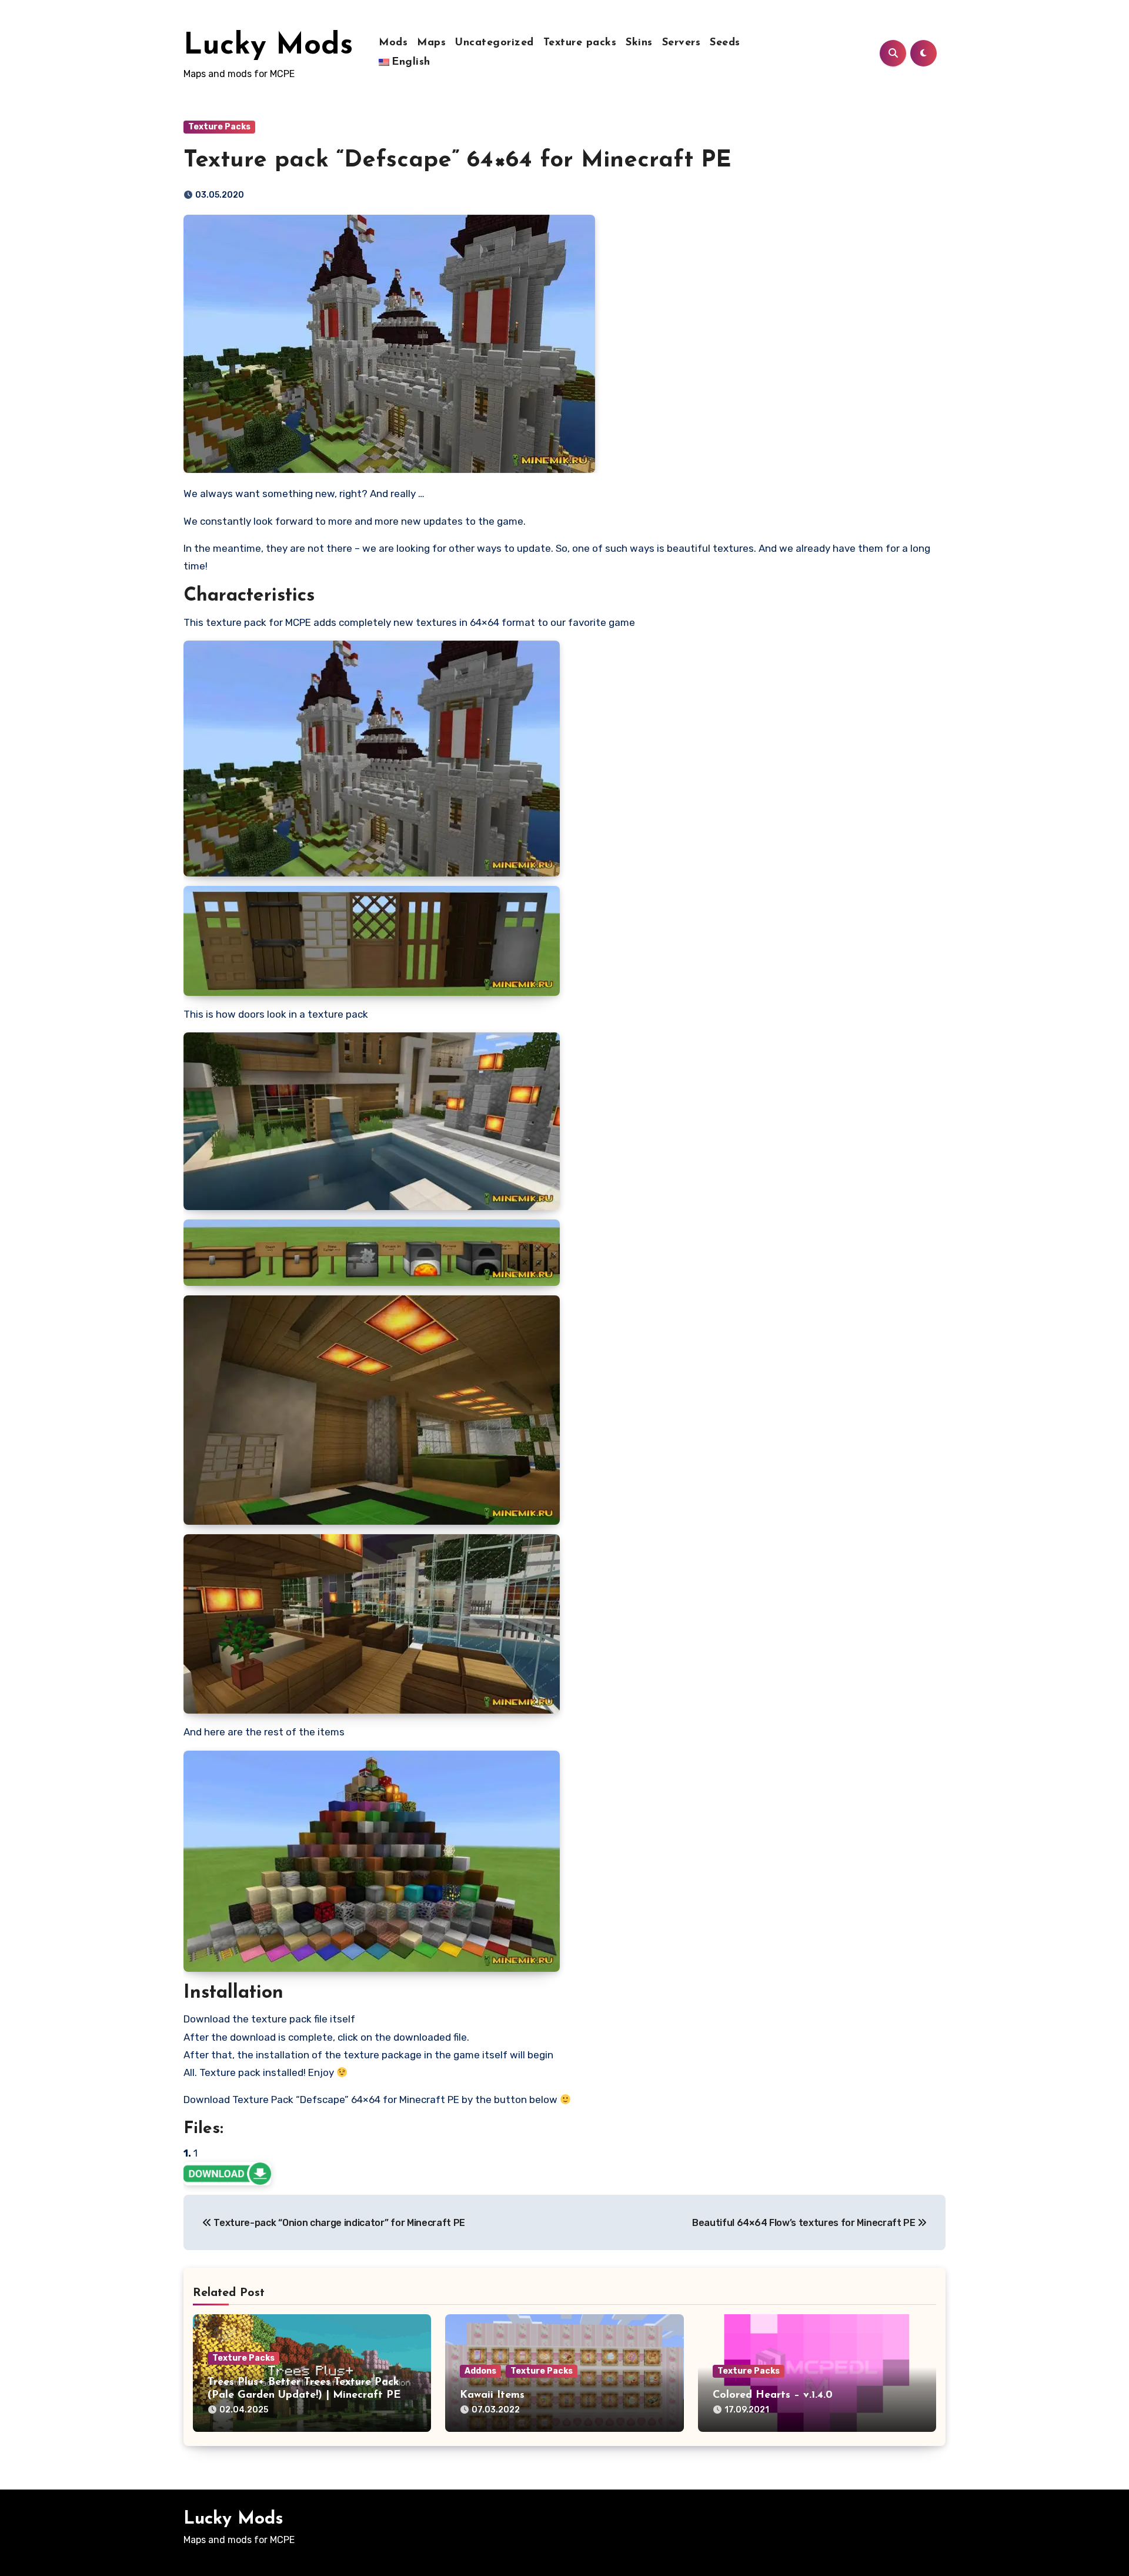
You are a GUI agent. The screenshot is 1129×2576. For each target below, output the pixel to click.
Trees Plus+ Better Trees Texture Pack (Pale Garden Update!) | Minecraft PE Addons (304, 2395)
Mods (393, 43)
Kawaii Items (492, 2395)
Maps (431, 43)
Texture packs (580, 43)
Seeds (725, 43)
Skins (639, 43)
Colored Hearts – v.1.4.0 (773, 2395)
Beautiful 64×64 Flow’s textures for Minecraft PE (805, 2223)
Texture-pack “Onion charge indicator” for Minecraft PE (338, 2223)
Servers (682, 43)
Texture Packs (219, 127)
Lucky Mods (268, 46)
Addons (480, 2371)
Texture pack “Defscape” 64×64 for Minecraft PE (457, 161)
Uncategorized (495, 43)
